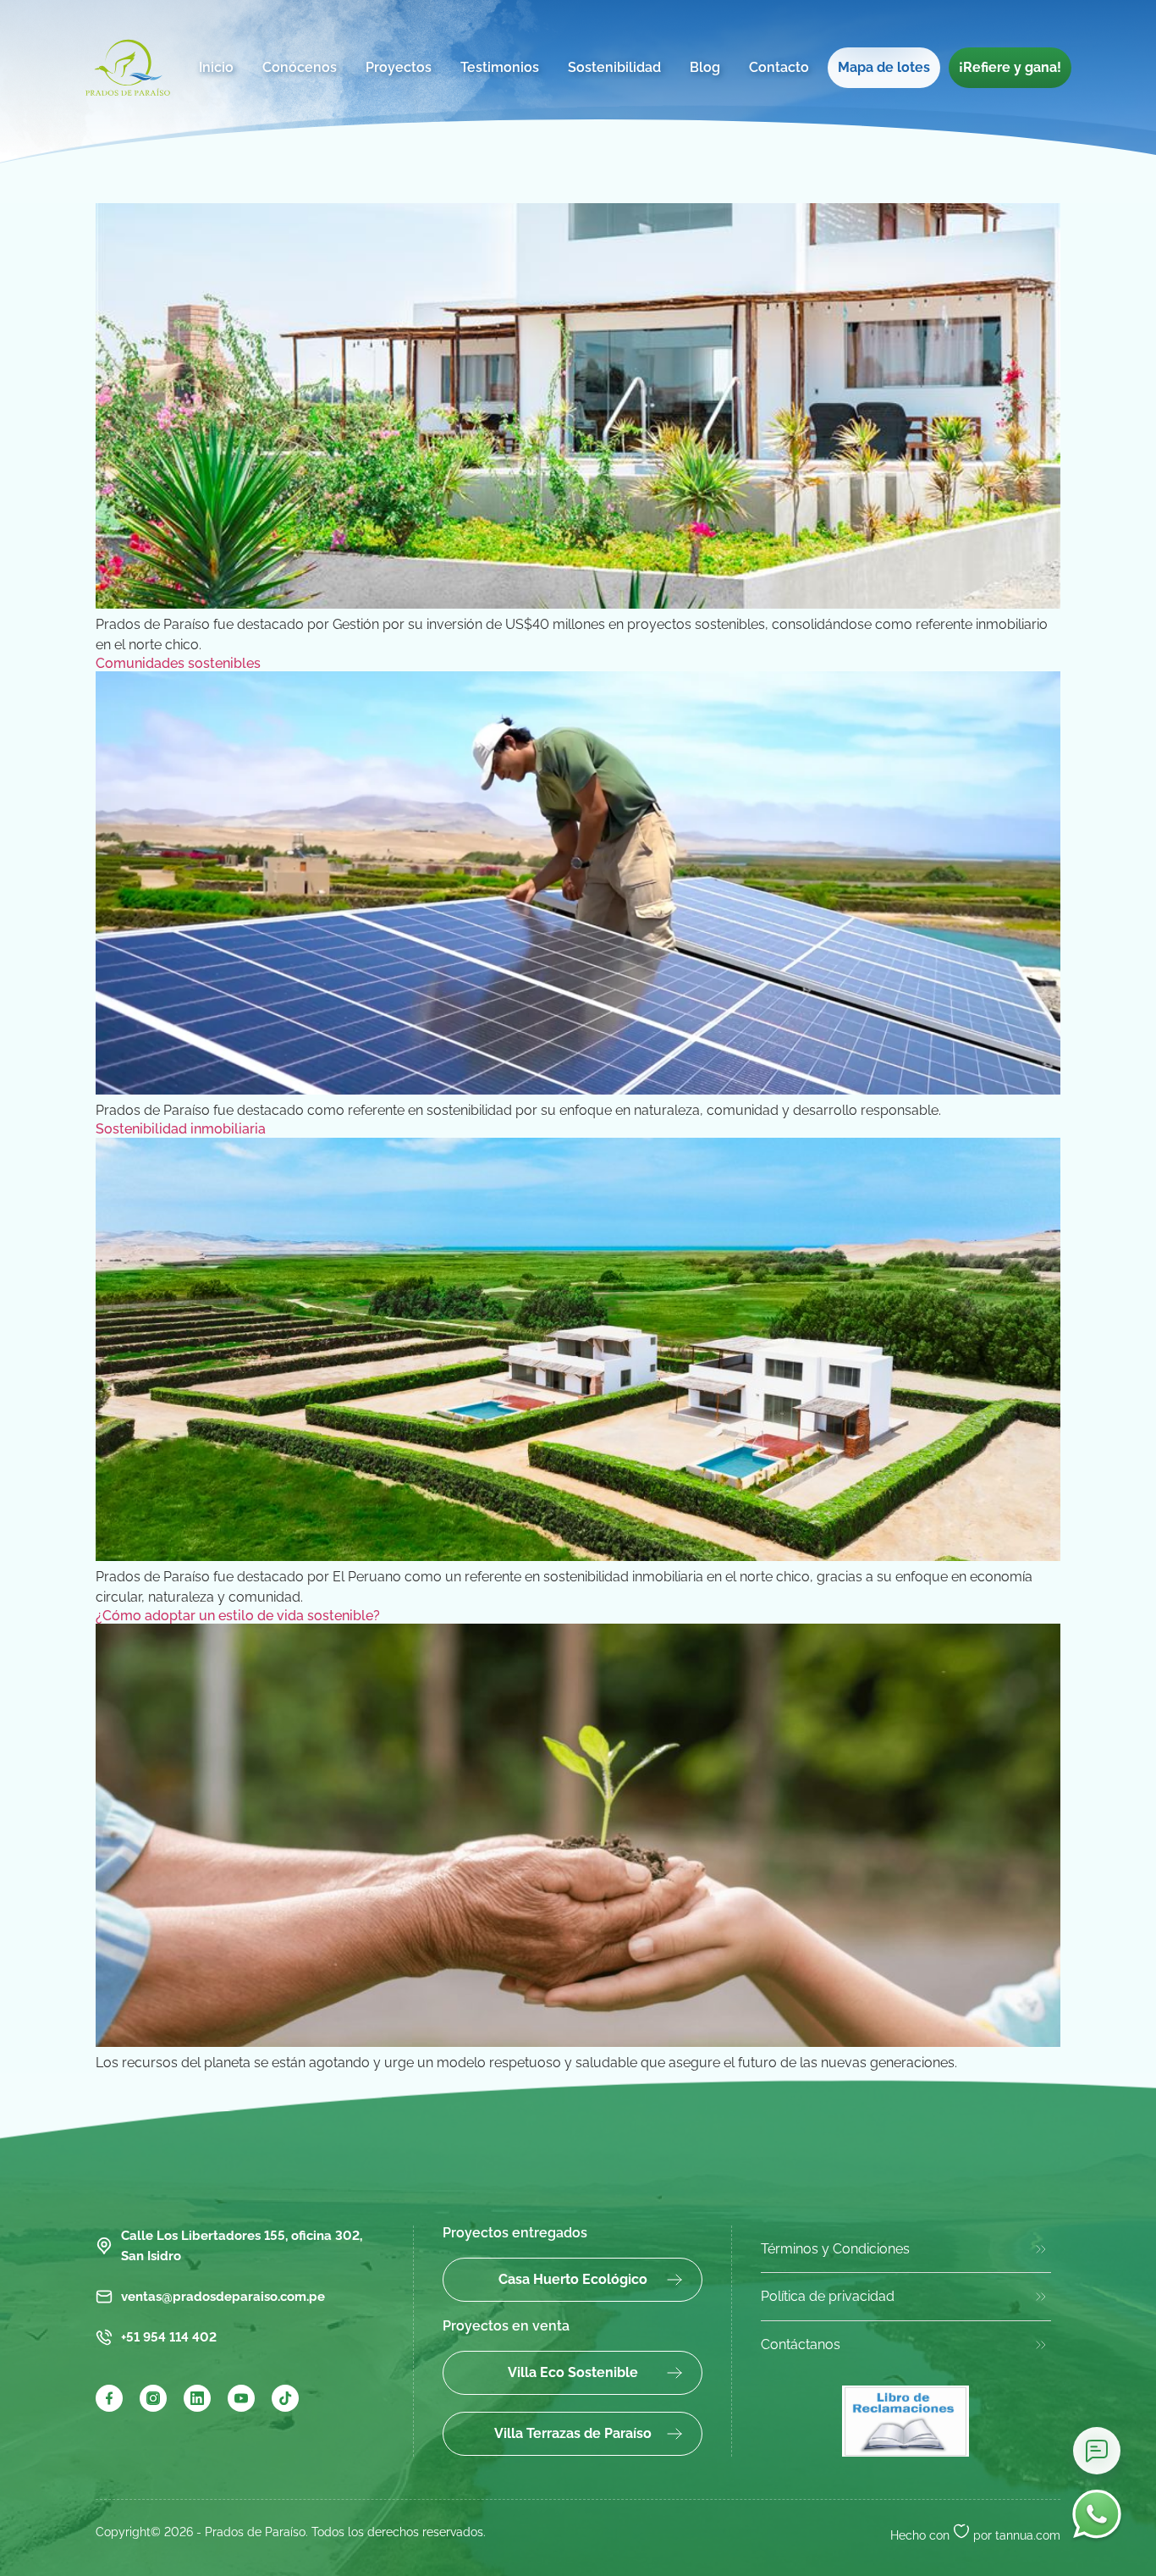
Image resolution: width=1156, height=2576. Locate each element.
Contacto (779, 67)
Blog (705, 67)
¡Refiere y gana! (1010, 67)
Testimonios (500, 67)
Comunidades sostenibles (178, 663)
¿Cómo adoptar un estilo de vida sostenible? (238, 1616)
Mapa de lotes (884, 67)
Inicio (216, 67)
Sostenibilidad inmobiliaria (181, 1129)
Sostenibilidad (614, 67)
